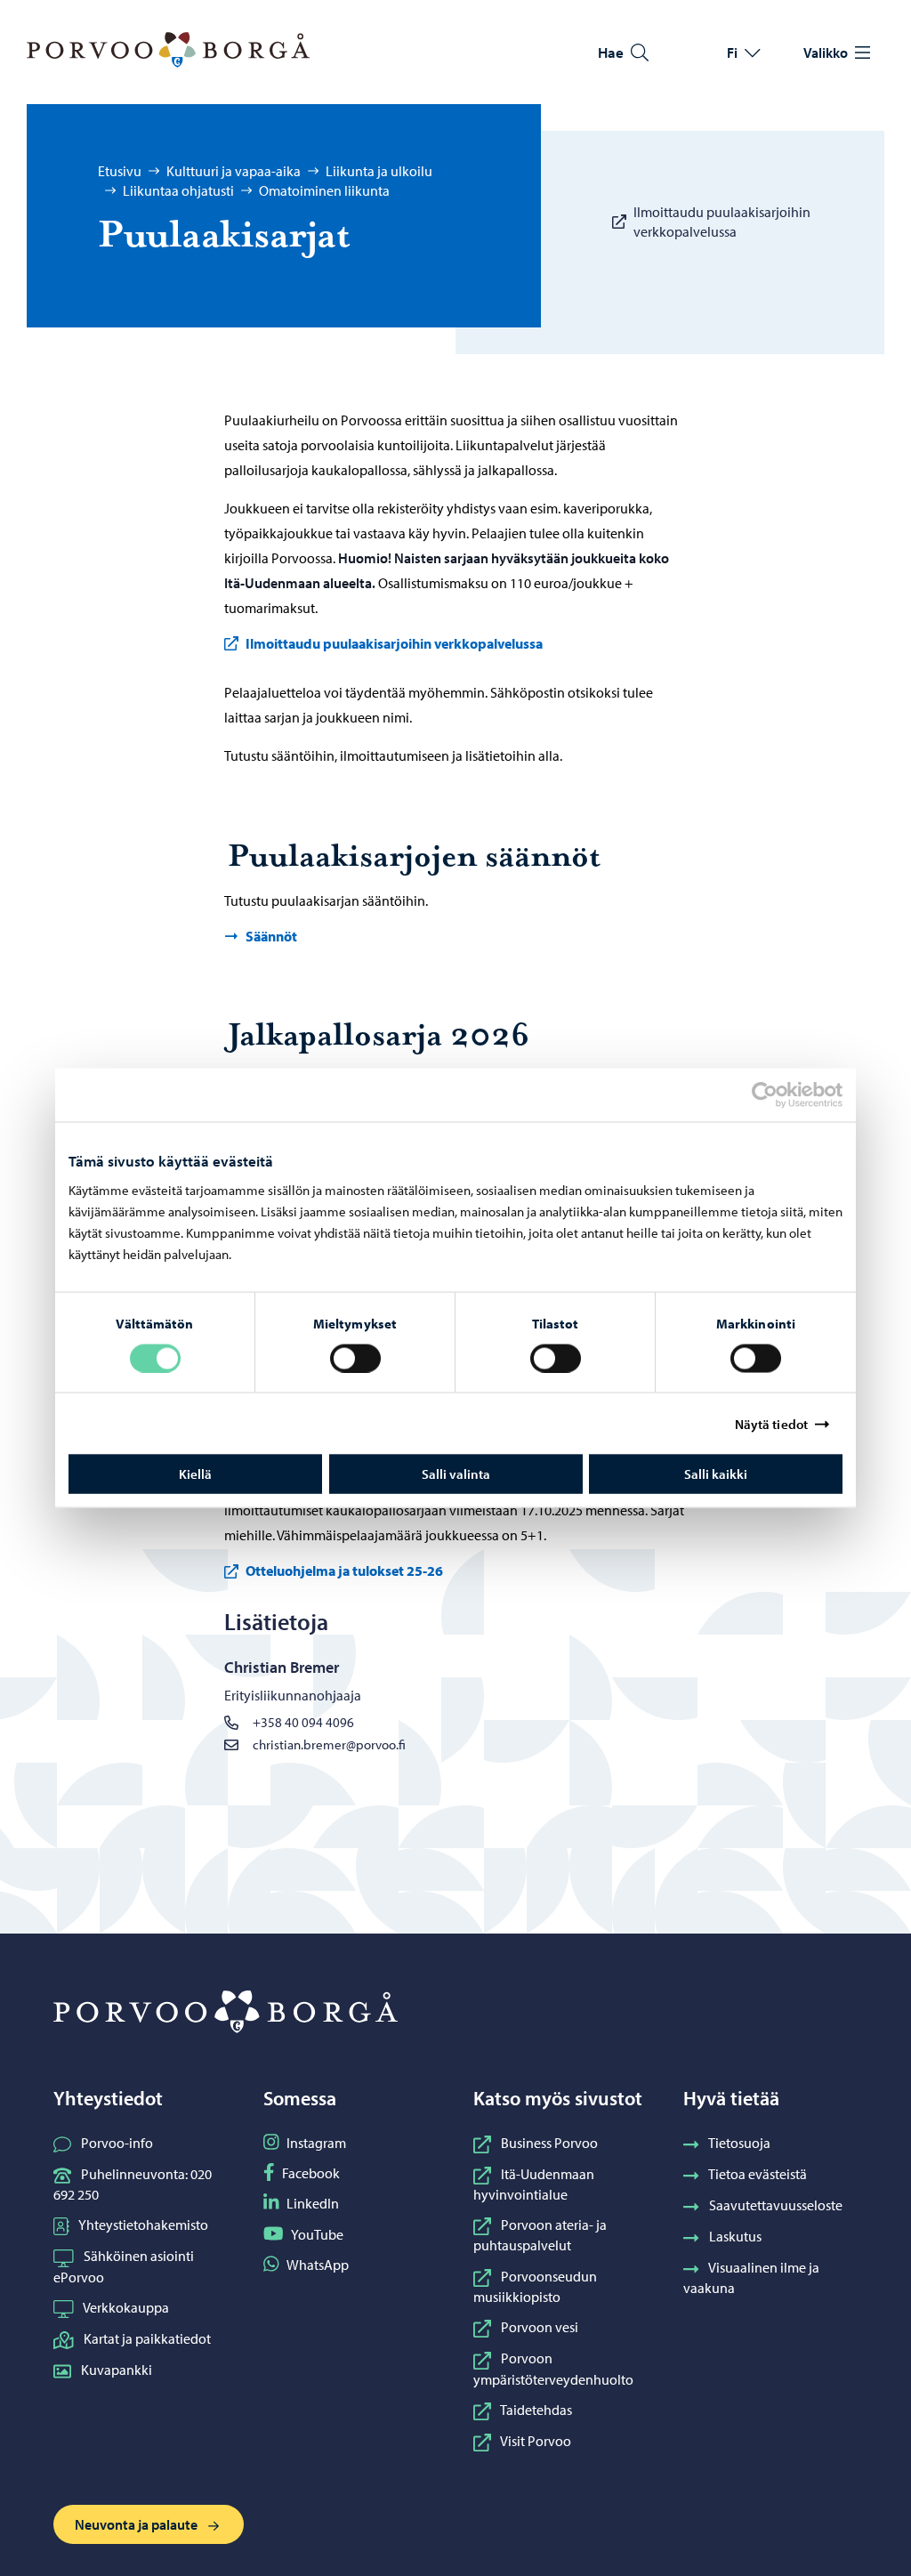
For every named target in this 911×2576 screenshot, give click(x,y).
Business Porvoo (549, 2143)
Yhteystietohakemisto (143, 2225)
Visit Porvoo (536, 2441)
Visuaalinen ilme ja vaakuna (751, 2277)
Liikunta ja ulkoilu (379, 171)
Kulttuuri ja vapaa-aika (234, 171)
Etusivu (120, 171)
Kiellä (195, 1474)
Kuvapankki (117, 2370)
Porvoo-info (117, 2143)
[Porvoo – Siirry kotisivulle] (168, 50)
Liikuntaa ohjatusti (178, 190)
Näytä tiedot (771, 1423)
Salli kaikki (716, 1474)
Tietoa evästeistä (758, 2174)
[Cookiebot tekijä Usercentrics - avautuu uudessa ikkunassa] (780, 1094)
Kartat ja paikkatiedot (147, 2338)
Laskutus (735, 2236)
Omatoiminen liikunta (324, 190)
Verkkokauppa (126, 2307)
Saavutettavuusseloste (776, 2205)
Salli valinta (456, 1474)
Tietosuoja (739, 2143)
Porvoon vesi (540, 2327)
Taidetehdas (536, 2410)
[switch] (355, 1358)
